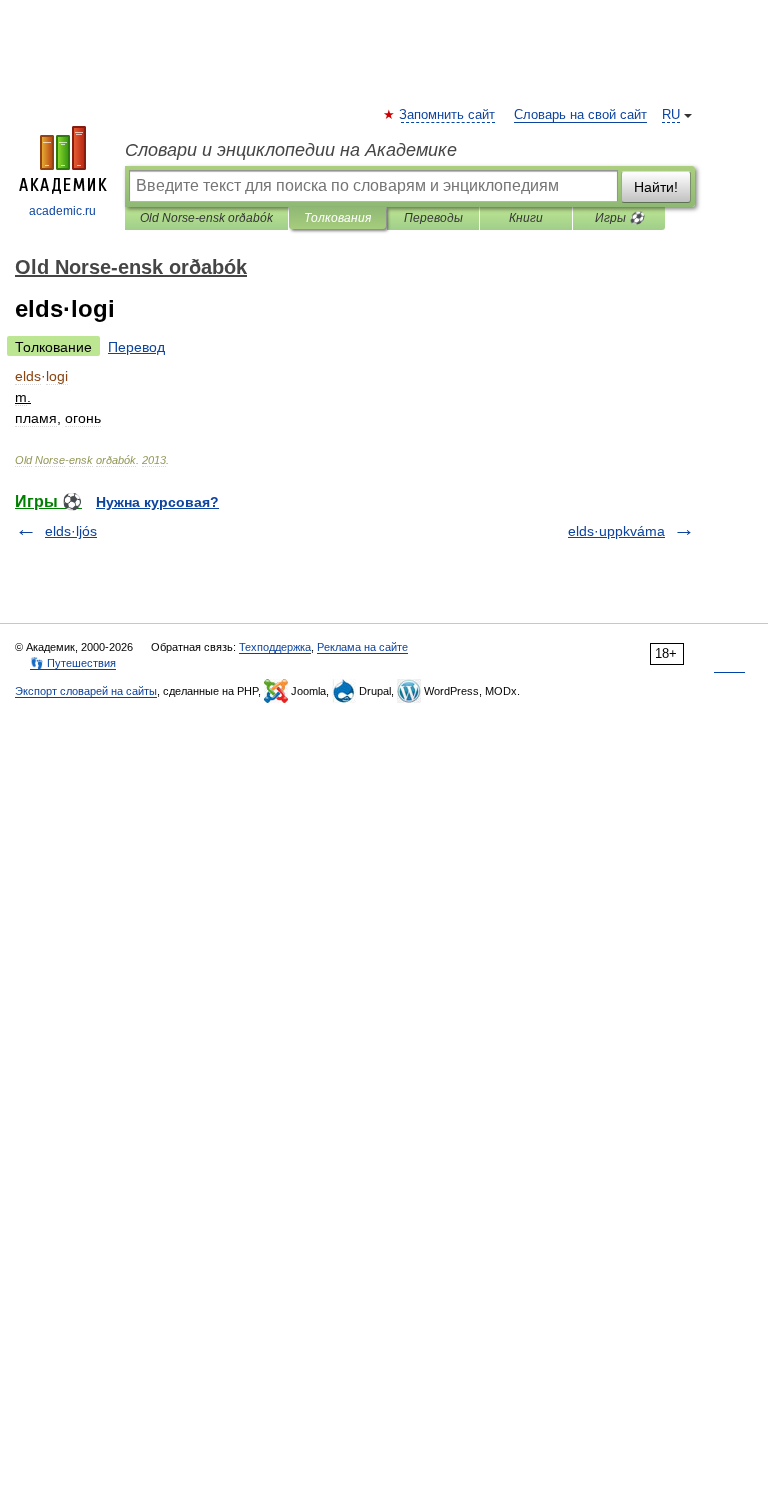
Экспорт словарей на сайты (86, 691)
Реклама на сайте (362, 647)
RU (671, 115)
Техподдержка (275, 647)
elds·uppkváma (616, 531)
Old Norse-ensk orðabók (206, 218)
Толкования (337, 218)
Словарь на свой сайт (580, 115)
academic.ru (62, 211)
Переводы (433, 218)
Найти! (656, 187)
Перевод (136, 347)
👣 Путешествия (73, 663)
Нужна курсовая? (157, 502)
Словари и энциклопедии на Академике (291, 150)
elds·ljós (71, 531)
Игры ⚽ (619, 218)
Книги (526, 218)
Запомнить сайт (448, 115)
